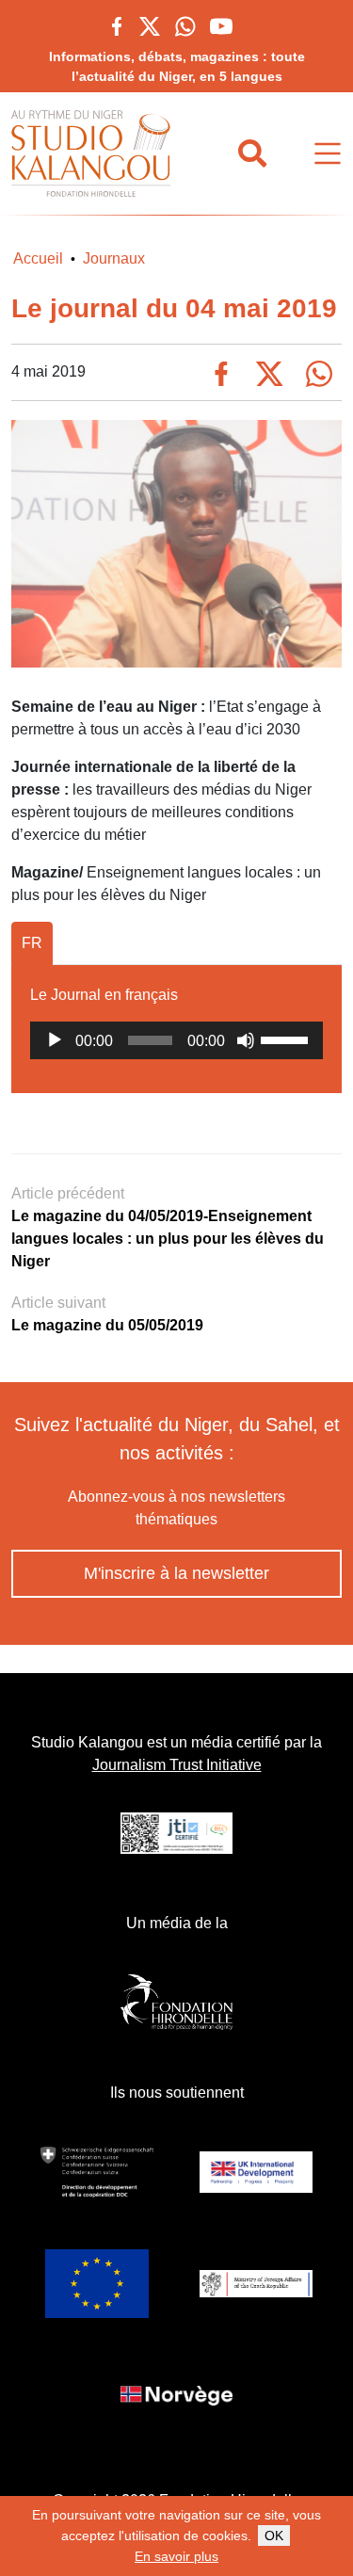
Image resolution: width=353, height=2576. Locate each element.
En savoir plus (176, 2556)
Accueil (38, 258)
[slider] (287, 1038)
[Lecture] (55, 1040)
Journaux (114, 258)
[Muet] (246, 1040)
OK (274, 2536)
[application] (176, 1040)
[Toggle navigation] (328, 154)
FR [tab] (32, 943)
